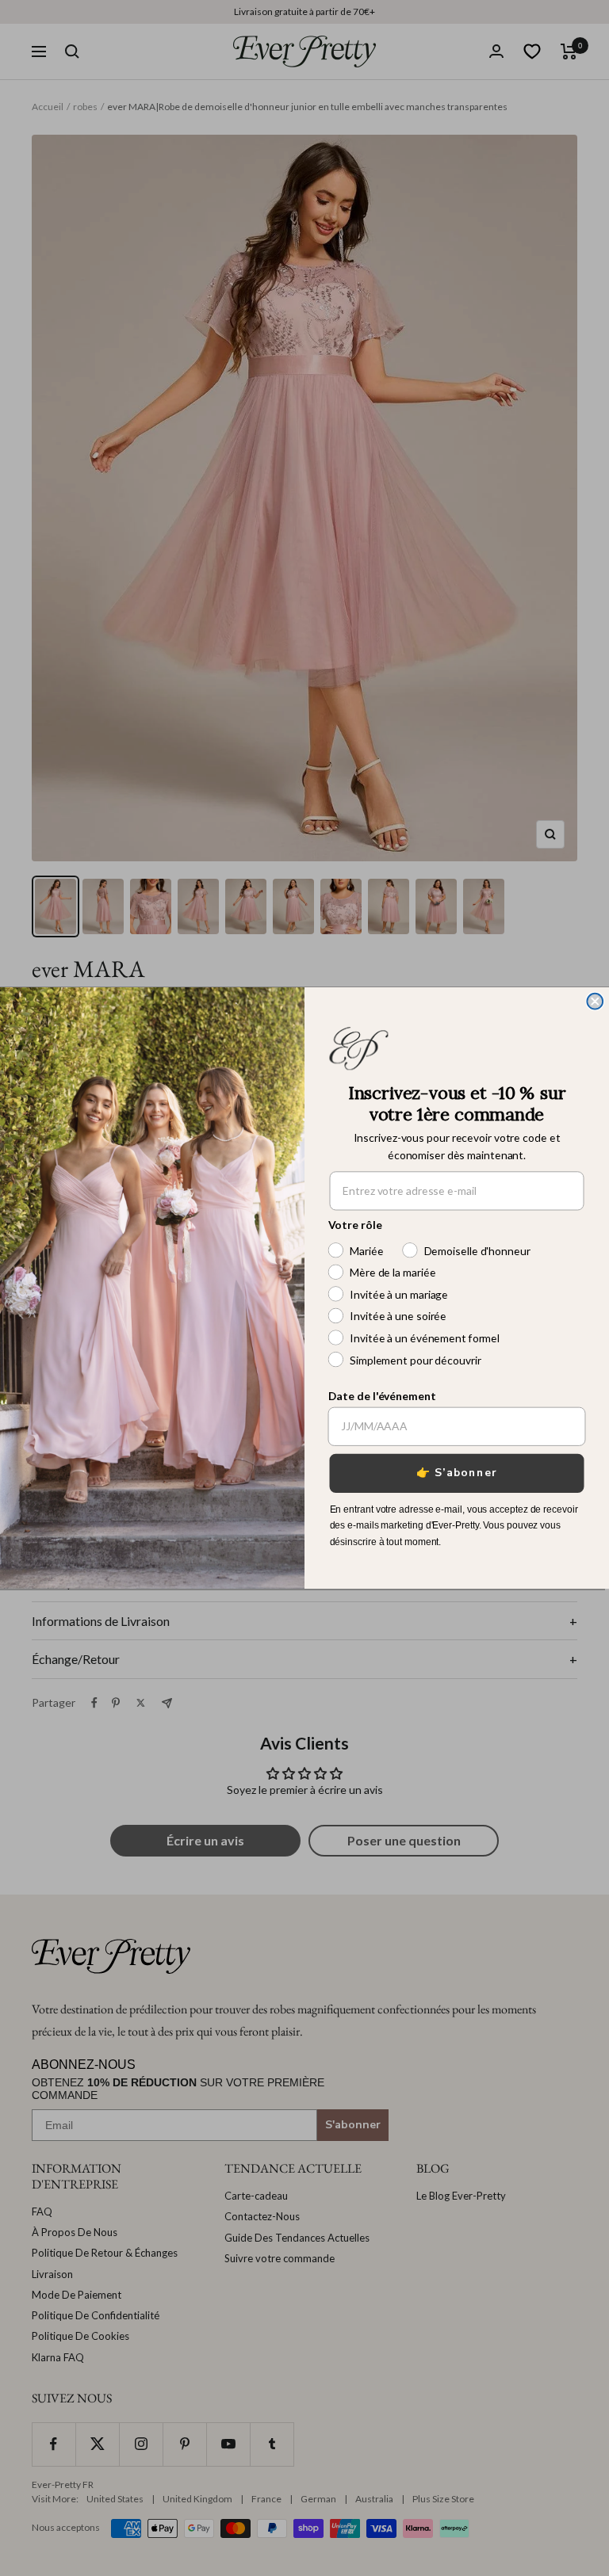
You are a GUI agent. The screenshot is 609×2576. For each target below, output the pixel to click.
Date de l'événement (382, 1395)
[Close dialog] (595, 1002)
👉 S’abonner (456, 1473)
